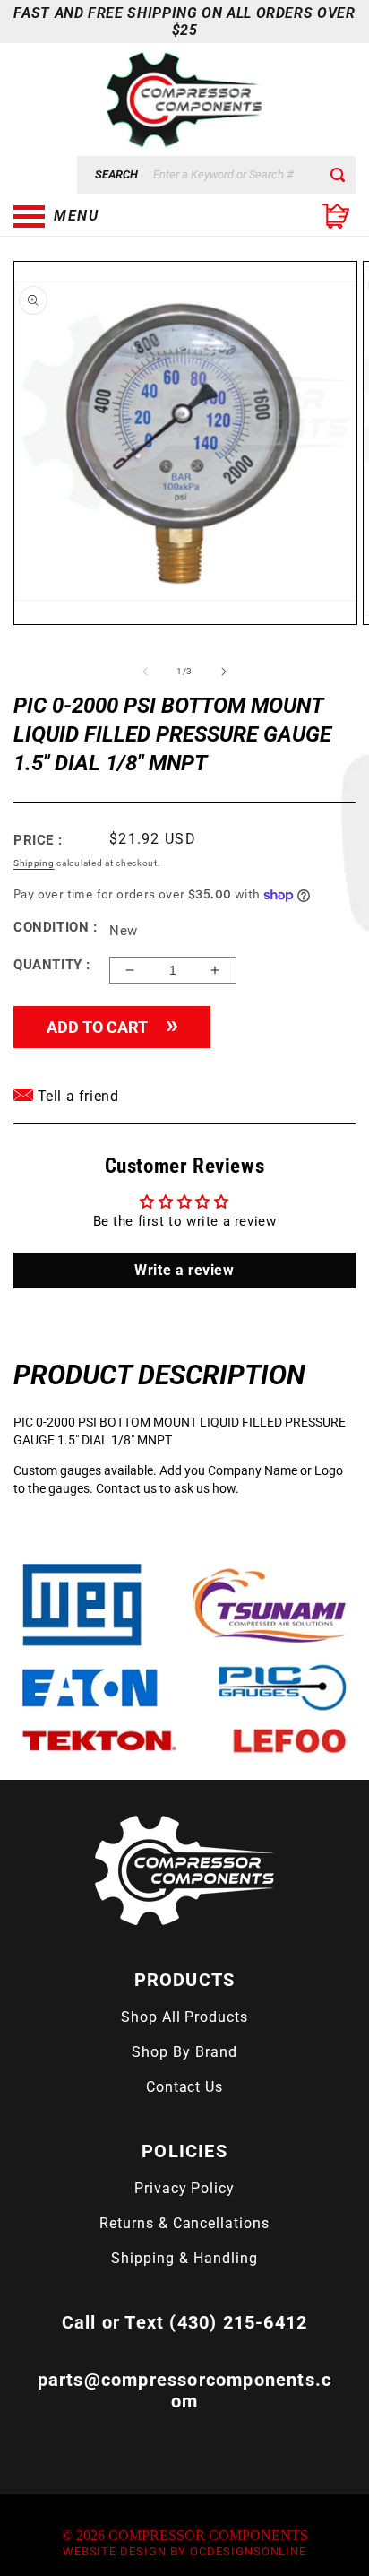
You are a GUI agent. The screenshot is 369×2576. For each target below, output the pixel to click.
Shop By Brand (184, 2052)
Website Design (115, 2551)
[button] (103, 216)
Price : (38, 840)
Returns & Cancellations (184, 2223)
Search (116, 174)
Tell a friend (76, 1096)
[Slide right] (224, 672)
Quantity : (52, 965)
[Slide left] (145, 672)
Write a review (184, 1270)
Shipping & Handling (184, 2258)
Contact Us (185, 2087)
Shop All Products (184, 2017)
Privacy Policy (184, 2188)
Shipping (34, 863)
